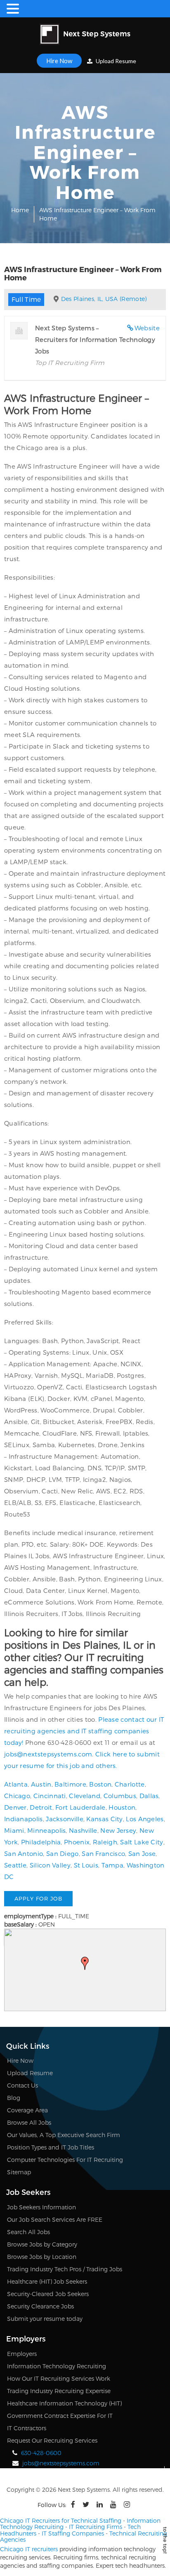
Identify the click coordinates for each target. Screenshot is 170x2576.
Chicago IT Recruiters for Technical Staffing (61, 2520)
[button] (85, 1963)
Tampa (113, 1865)
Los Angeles (145, 1819)
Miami (14, 1830)
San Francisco (103, 1853)
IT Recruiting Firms (96, 2527)
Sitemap (19, 2172)
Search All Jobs (28, 2232)
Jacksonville (65, 1819)
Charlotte (130, 1784)
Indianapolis (24, 1819)
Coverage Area (27, 2110)
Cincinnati (50, 1796)
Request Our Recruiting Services (52, 2440)
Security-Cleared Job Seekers (48, 2294)
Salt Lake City (142, 1842)
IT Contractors (27, 2428)
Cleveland (85, 1796)
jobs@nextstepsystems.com (48, 1754)
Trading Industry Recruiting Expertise (59, 2391)
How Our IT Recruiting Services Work (59, 2378)
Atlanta (16, 1784)
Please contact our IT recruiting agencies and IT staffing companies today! (84, 1731)
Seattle (15, 1865)
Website (147, 328)
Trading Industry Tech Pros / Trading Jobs (65, 2269)
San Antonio (24, 1853)
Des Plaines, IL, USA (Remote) (104, 299)
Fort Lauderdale (80, 1807)
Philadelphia (41, 1842)
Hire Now (59, 61)
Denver (15, 1807)
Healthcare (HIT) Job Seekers (47, 2281)
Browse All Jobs (29, 2122)
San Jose (142, 1853)
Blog (14, 2098)
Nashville (83, 1830)
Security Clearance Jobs (40, 2306)
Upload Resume (115, 61)
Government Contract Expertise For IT (60, 2416)
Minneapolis (46, 1830)
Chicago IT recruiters (29, 2549)
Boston (100, 1784)
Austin (41, 1784)
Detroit (41, 1807)
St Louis (86, 1865)
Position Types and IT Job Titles (51, 2147)
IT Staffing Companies (73, 2533)
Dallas (149, 1796)
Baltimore (70, 1784)
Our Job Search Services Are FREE (55, 2219)
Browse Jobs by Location (42, 2257)
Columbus (120, 1796)
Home (20, 210)
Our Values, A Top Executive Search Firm (64, 2135)
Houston (122, 1807)
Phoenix (77, 1842)
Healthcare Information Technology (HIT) (64, 2403)
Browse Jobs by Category (42, 2244)
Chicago (17, 1796)
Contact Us (22, 2085)
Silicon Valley (50, 1865)
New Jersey (118, 1830)
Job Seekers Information (41, 2207)
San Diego (63, 1853)
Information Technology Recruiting (57, 2366)
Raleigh (105, 1842)
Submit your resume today (45, 2319)
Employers (22, 2354)
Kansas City (104, 1819)
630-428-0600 (41, 2453)
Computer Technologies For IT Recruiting (65, 2160)
